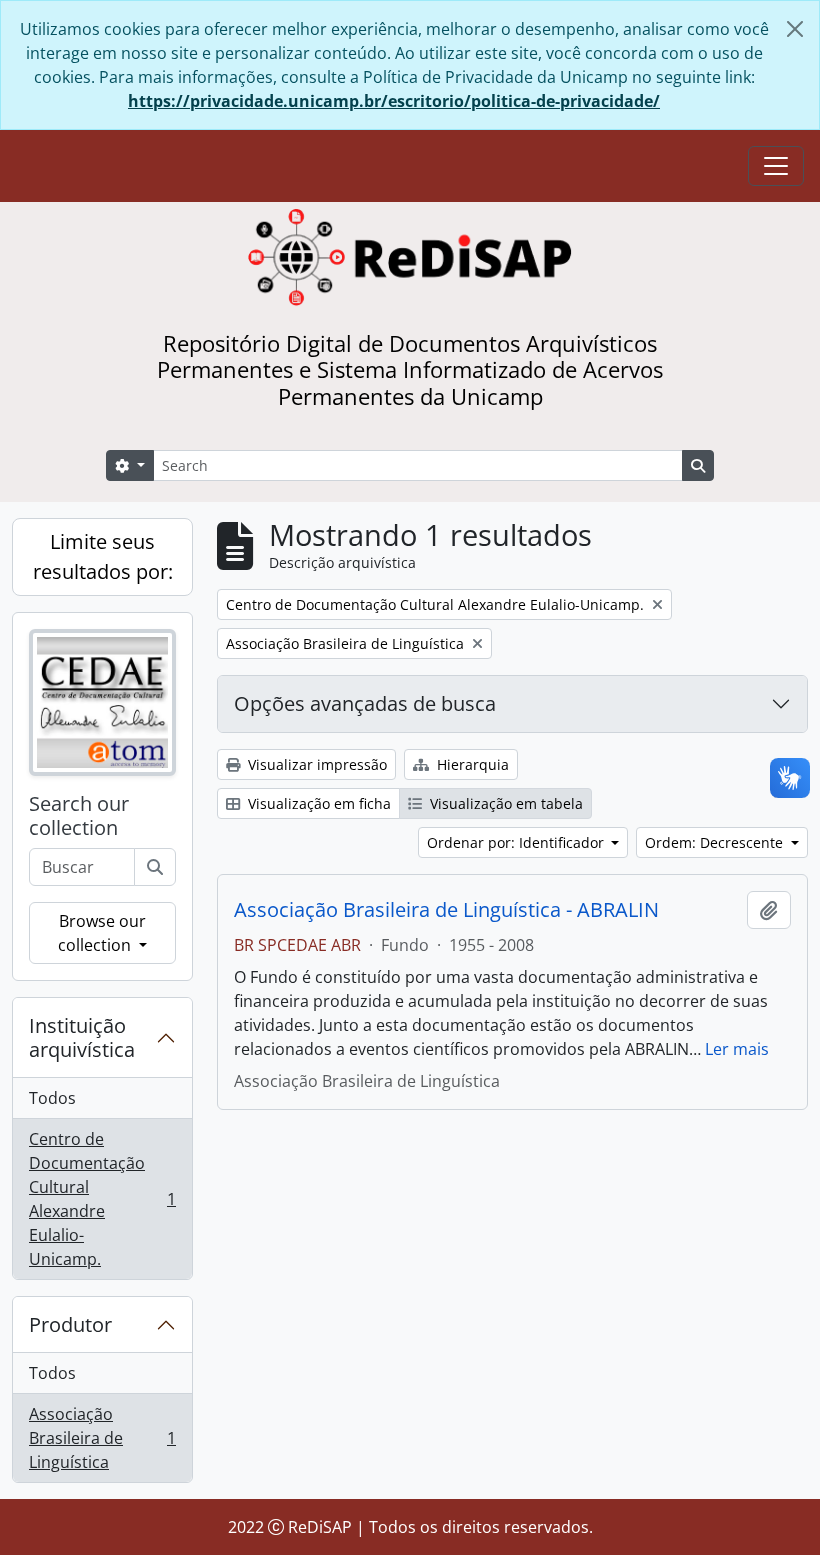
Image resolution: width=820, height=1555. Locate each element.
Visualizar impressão (315, 764)
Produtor (70, 1324)
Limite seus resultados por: (103, 556)
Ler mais (737, 1049)
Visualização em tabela (504, 803)
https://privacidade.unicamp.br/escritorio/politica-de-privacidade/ (394, 101)
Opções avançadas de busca (365, 703)
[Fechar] (795, 29)
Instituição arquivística (82, 1037)
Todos (52, 1098)
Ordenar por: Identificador (517, 842)
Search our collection (79, 816)
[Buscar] (155, 867)
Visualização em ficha (317, 803)
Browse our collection (102, 933)
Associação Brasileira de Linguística (102, 1438)
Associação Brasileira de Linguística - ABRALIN (446, 910)
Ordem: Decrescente (716, 842)
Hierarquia (471, 764)
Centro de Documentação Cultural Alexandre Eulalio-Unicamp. (102, 1199)
